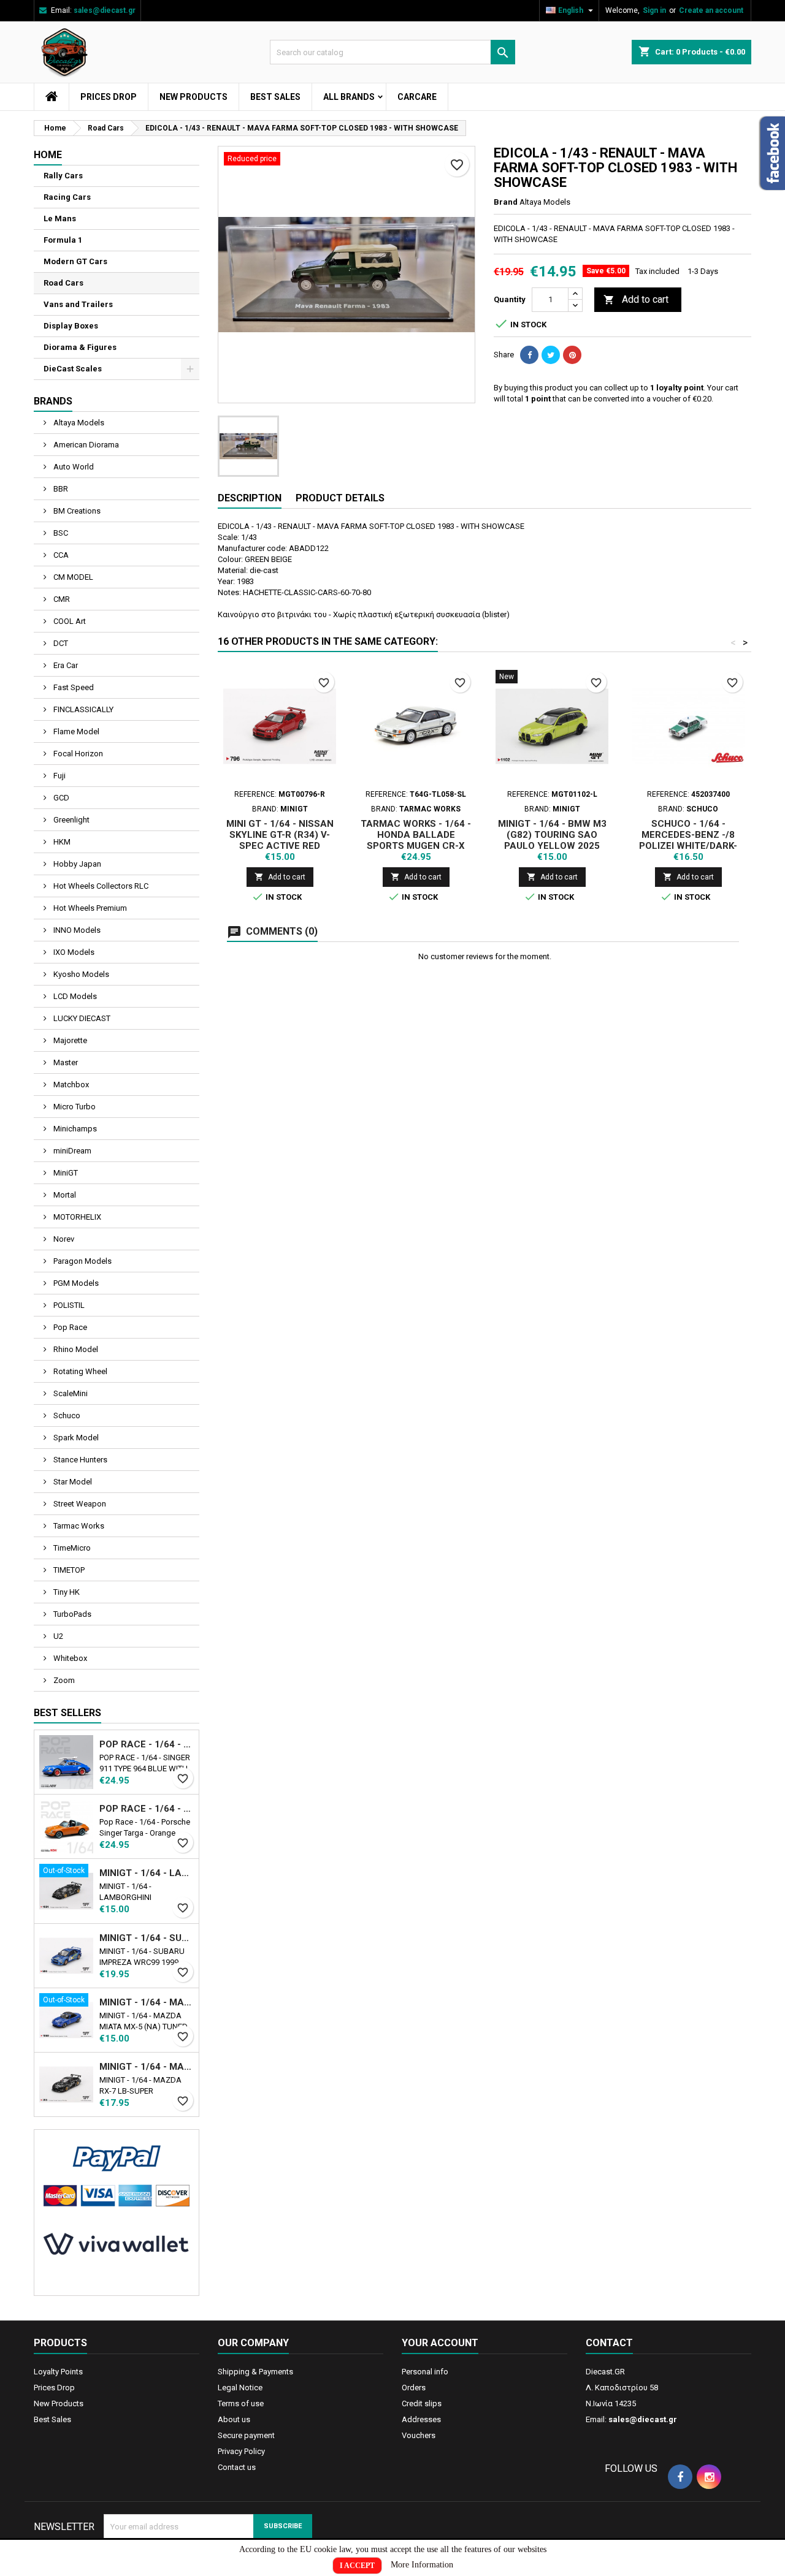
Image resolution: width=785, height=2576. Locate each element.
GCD (60, 798)
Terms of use (241, 2403)
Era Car (65, 665)
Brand (506, 202)
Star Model (72, 1482)
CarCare (417, 97)
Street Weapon (79, 1504)
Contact (609, 2343)
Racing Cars (67, 197)
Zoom (63, 1680)
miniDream (71, 1151)
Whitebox (69, 1658)
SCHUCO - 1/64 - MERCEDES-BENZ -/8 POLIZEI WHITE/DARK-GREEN (688, 840)
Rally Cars (63, 176)
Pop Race (69, 1327)
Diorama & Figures (80, 347)
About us (234, 2419)
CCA (60, 555)
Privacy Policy (241, 2451)
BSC (60, 533)
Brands (53, 401)
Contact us (237, 2467)
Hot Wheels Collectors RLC (100, 886)
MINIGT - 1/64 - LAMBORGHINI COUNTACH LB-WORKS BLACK (147, 1873)
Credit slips (422, 2403)
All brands (349, 97)
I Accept (357, 2566)
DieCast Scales (73, 369)
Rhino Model (75, 1349)
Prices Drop (109, 97)
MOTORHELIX (76, 1217)
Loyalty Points (58, 2372)
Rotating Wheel (79, 1371)
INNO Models (76, 930)
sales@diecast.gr (105, 10)
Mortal (64, 1195)
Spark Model (75, 1438)
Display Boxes (71, 326)
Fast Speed (73, 687)
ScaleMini (70, 1393)
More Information (422, 2565)
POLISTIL (68, 1305)
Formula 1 (63, 240)
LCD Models (74, 996)
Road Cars (63, 283)
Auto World (73, 467)
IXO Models (73, 952)
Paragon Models (82, 1261)
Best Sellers (67, 1713)
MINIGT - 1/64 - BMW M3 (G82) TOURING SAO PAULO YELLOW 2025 (552, 835)
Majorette (69, 1040)
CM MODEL (72, 577)
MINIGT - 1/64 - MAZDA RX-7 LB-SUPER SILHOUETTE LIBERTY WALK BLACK (147, 2067)
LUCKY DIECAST (81, 1018)
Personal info (425, 2372)
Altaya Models (78, 423)
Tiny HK (66, 1592)
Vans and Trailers (78, 304)
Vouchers (419, 2435)
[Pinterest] (572, 355)
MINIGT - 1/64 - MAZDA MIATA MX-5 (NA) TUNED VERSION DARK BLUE (147, 2002)
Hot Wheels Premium (89, 908)
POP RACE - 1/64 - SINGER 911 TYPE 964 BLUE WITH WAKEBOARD (147, 1744)
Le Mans (60, 218)
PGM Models (75, 1283)
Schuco (66, 1415)
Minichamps (74, 1129)
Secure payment (246, 2435)
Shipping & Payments (255, 2372)
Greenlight (71, 820)
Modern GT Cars (75, 261)
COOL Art (69, 621)
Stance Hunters (79, 1460)
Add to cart (636, 299)
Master (65, 1062)
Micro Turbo (74, 1107)
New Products (193, 97)
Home (48, 155)
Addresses (421, 2419)
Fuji (59, 776)
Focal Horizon (77, 754)
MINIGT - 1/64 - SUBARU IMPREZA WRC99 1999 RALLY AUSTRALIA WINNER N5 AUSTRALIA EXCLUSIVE (147, 1938)
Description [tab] (250, 498)
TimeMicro (71, 1548)
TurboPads (71, 1614)
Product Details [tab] (340, 498)
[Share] (529, 355)
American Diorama (85, 445)
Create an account (711, 10)
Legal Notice (240, 2388)
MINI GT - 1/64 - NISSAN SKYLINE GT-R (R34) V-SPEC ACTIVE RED (280, 835)
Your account (440, 2343)
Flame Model (75, 731)
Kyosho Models (80, 974)
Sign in (654, 10)
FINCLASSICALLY (82, 709)
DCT (60, 643)
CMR (61, 599)
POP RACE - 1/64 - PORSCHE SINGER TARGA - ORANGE (147, 1809)
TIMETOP (68, 1570)
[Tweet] (551, 355)
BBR (60, 489)
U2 (57, 1636)
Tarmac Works (78, 1526)
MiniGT (65, 1173)
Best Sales (275, 97)
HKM (61, 842)
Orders (414, 2388)
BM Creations (76, 511)
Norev (63, 1239)
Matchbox (70, 1085)
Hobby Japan (76, 864)
